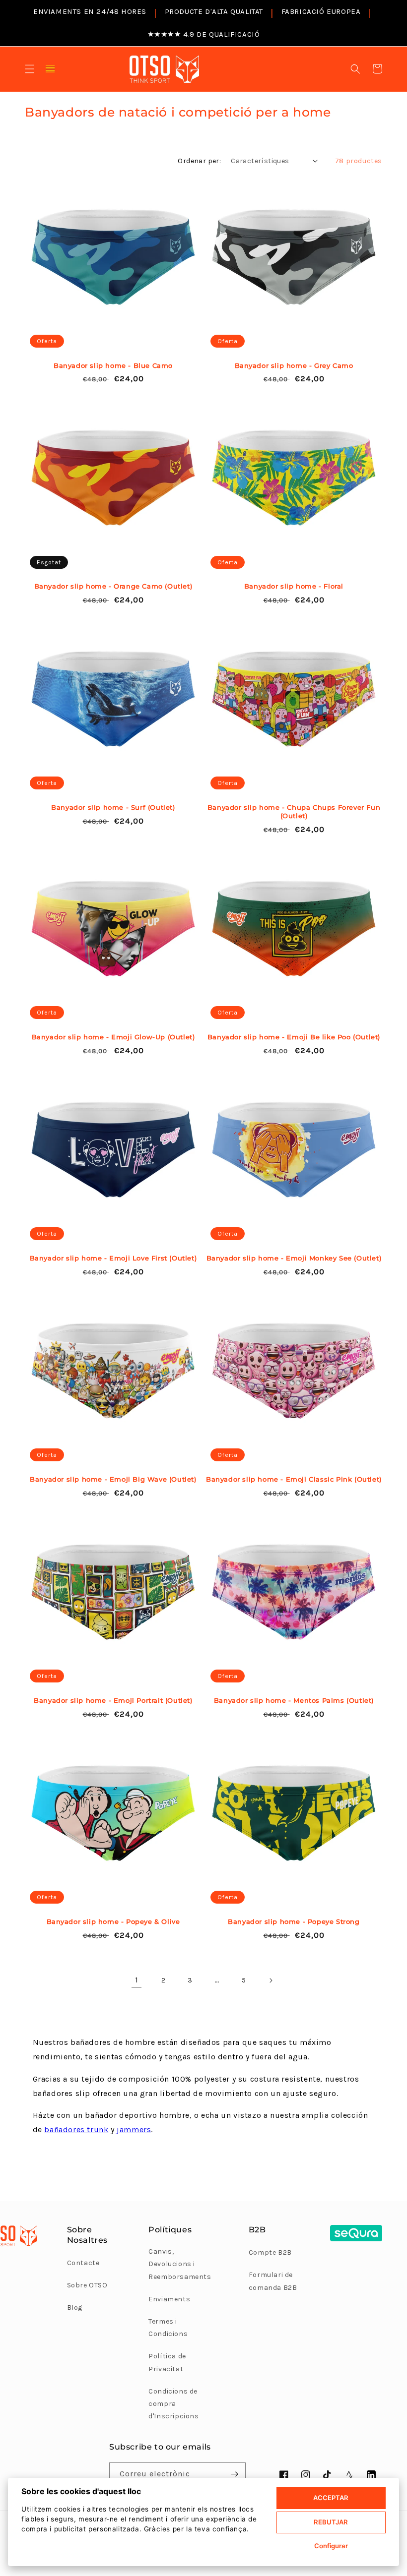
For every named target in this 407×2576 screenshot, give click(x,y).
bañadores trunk (76, 2129)
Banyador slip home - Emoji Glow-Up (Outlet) (113, 1037)
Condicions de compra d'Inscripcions (173, 2404)
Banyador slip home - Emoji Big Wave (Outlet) (113, 1479)
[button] (30, 69)
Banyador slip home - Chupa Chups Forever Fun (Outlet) (294, 811)
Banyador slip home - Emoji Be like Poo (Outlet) (294, 1037)
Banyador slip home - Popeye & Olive (113, 1921)
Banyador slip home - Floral (294, 586)
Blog (75, 2307)
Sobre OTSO (87, 2285)
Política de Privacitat (167, 2362)
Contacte (83, 2263)
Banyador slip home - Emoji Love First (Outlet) (113, 1258)
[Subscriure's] (234, 2474)
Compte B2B (270, 2252)
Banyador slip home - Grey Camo (294, 365)
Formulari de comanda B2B (273, 2281)
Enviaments (169, 2299)
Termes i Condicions (168, 2328)
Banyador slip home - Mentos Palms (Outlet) (294, 1700)
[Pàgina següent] (271, 1980)
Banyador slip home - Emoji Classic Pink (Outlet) (294, 1479)
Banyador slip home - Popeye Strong (294, 1921)
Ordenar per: (199, 161)
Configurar (331, 2546)
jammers (134, 2129)
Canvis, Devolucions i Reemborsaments (180, 2264)
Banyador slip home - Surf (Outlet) (113, 807)
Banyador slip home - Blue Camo (113, 365)
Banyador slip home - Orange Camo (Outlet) (113, 586)
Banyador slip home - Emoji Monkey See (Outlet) (294, 1258)
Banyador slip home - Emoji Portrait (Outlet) (113, 1700)
